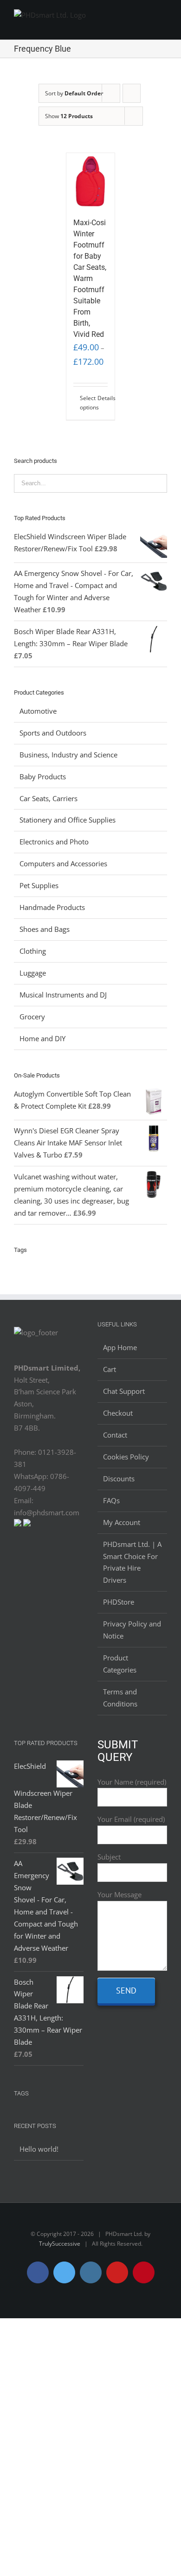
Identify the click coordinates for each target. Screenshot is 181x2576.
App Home (120, 1347)
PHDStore (119, 1602)
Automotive (38, 711)
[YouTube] (61, 1560)
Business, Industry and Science (68, 755)
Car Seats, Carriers (48, 798)
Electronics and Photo (54, 842)
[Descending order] (132, 93)
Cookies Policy (126, 1457)
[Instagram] (49, 1560)
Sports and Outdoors (53, 733)
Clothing (33, 951)
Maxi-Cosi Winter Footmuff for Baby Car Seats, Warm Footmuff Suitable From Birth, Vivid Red (90, 278)
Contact (115, 1435)
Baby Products (43, 776)
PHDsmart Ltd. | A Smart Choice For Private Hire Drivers (132, 1562)
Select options (85, 403)
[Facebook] (24, 1560)
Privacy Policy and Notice (132, 1630)
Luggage (33, 973)
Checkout (118, 1413)
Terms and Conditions (120, 1698)
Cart (110, 1369)
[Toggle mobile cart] (147, 18)
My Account (122, 1522)
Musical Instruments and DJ (63, 995)
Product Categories (120, 1664)
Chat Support (124, 1391)
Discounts (119, 1479)
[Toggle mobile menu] (163, 18)
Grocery (32, 1017)
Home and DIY (42, 1038)
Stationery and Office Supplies (68, 820)
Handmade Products (52, 907)
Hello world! (39, 2149)
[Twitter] (36, 1560)
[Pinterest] (74, 1560)
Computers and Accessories (63, 863)
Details (103, 398)
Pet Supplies (39, 885)
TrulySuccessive (60, 2244)
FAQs (111, 1500)
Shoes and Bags (45, 929)
